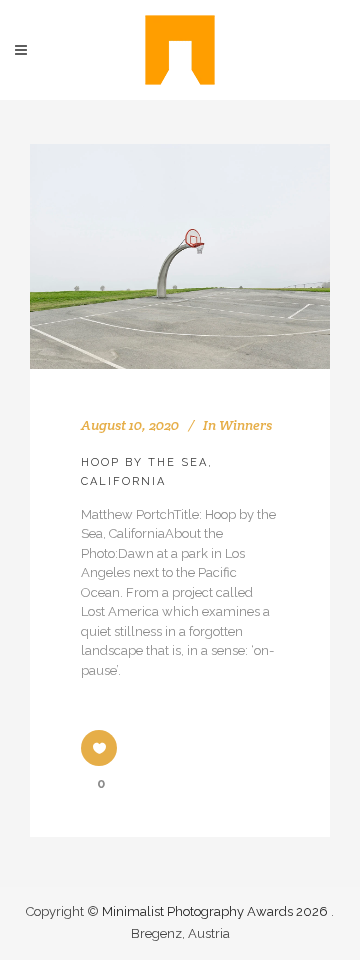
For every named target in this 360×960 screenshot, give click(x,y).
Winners (245, 425)
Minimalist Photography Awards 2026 (216, 911)
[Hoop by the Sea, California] (180, 256)
